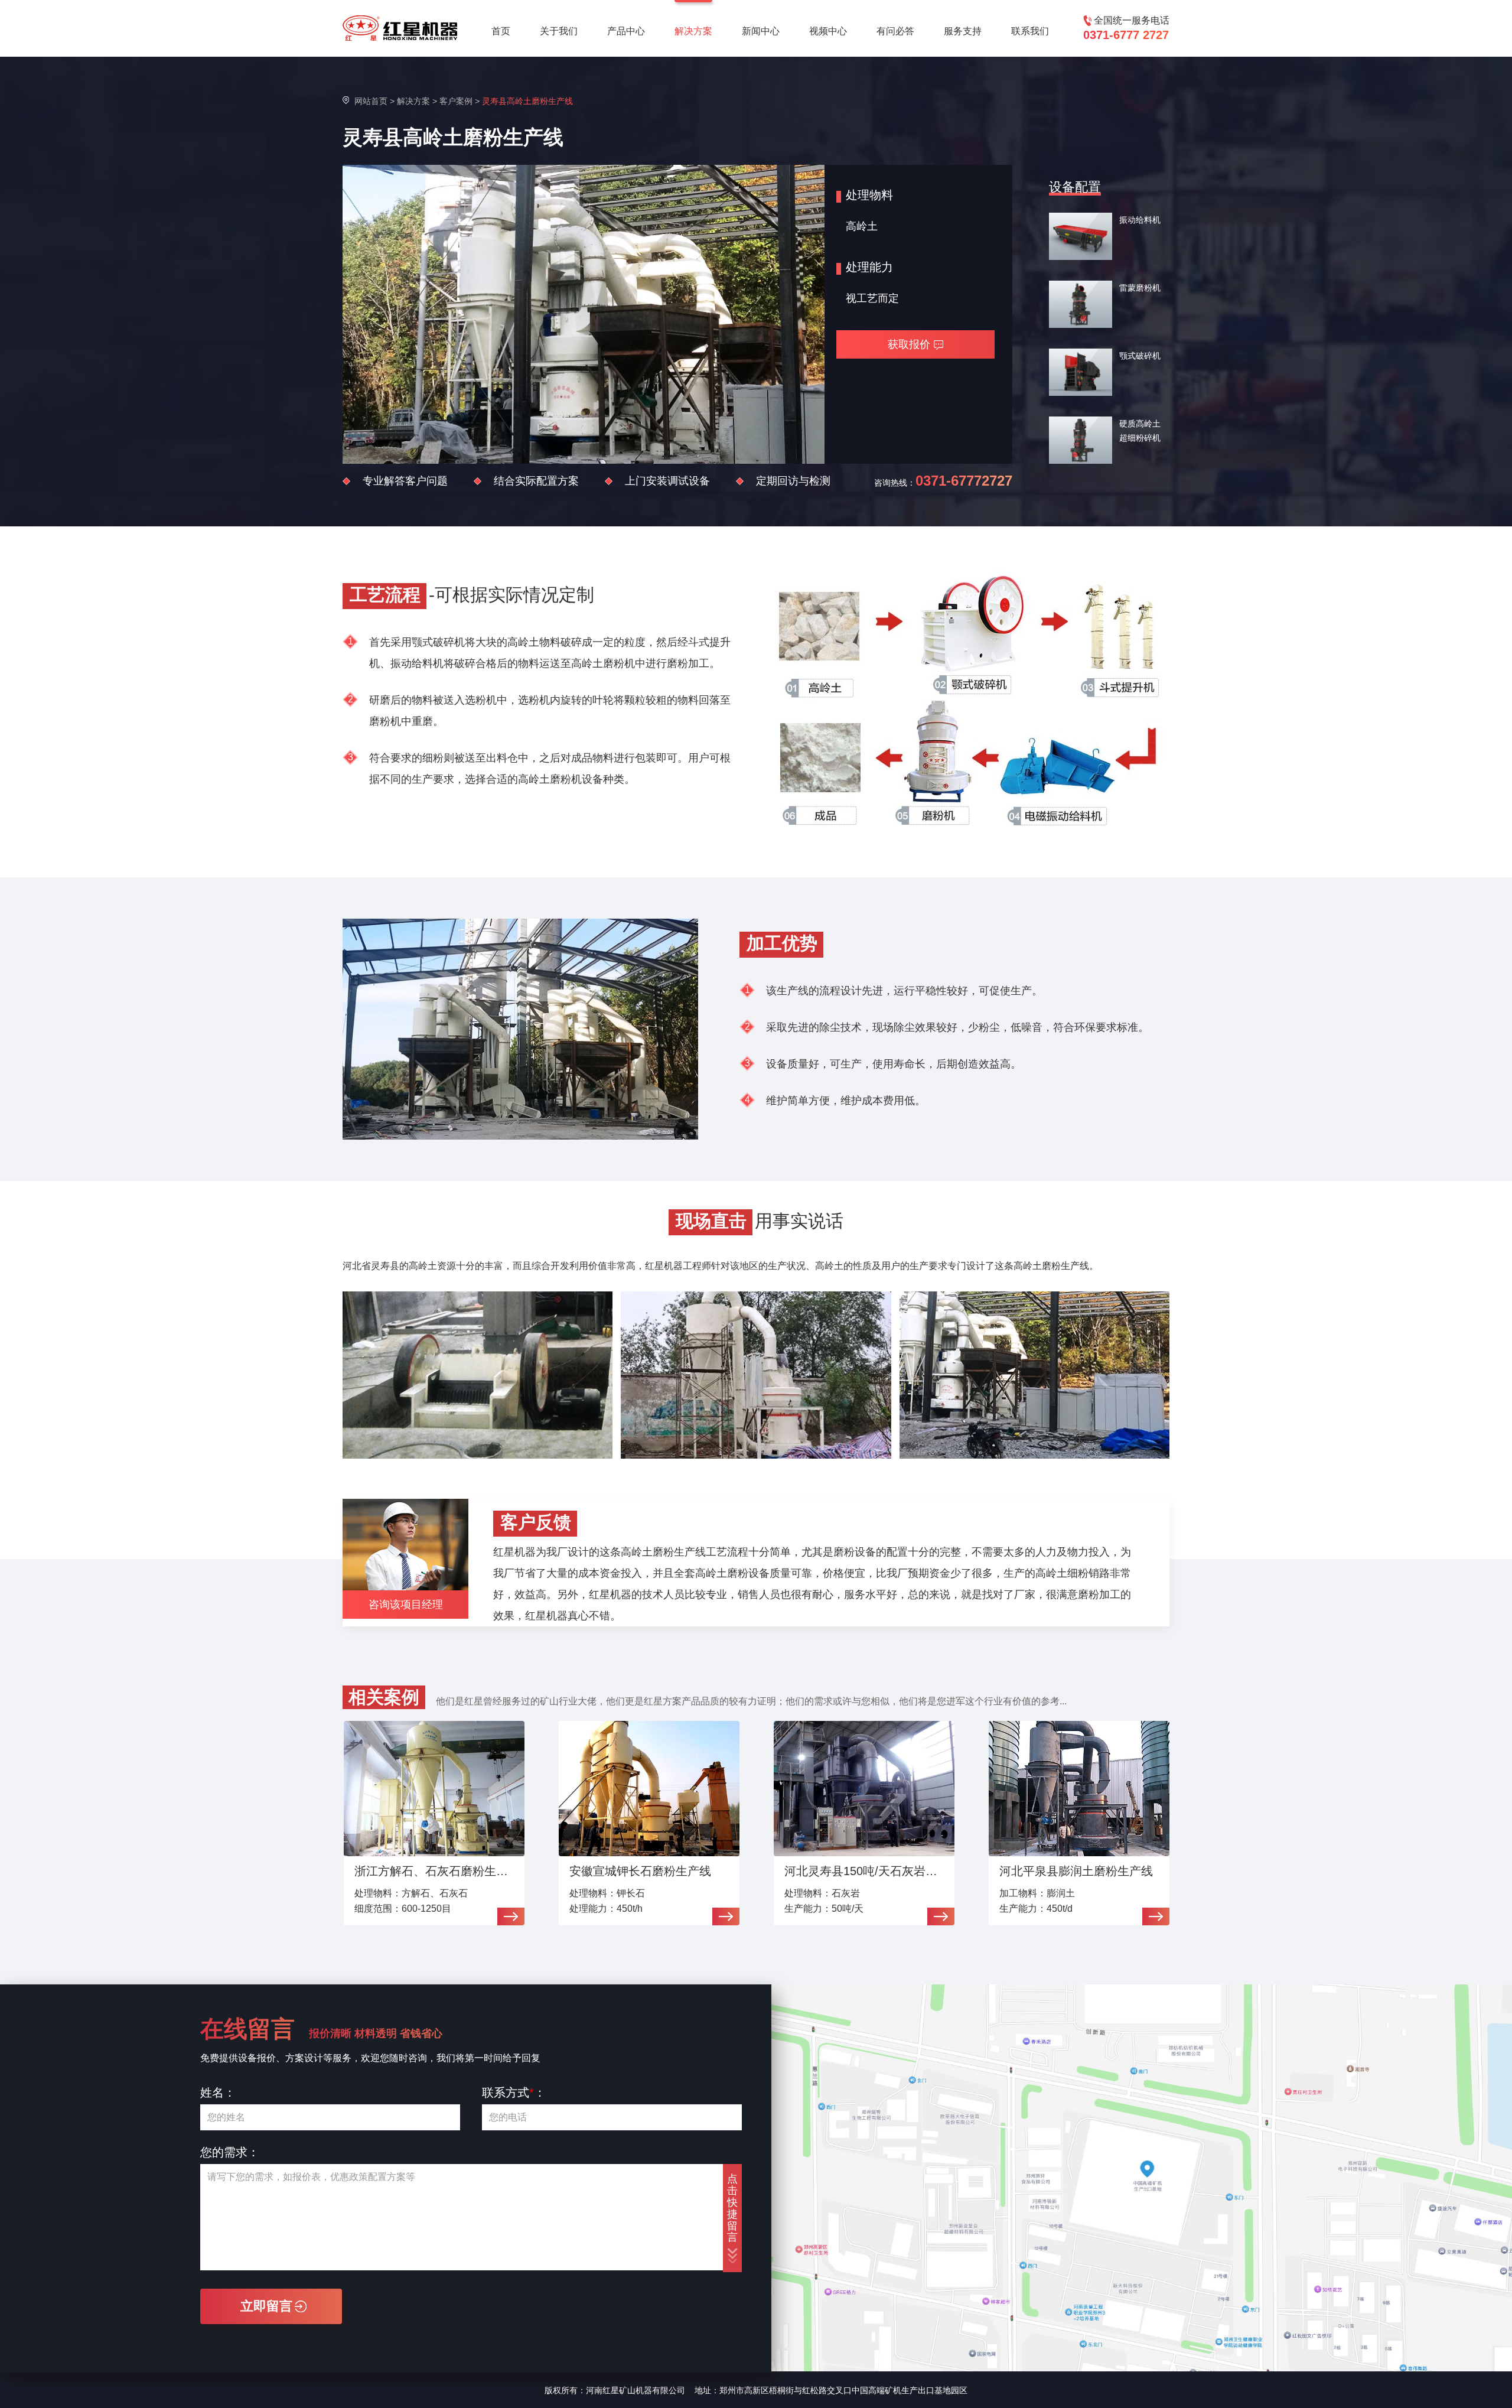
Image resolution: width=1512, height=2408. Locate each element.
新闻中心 (761, 31)
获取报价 (909, 344)
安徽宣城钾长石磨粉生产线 (640, 1871)
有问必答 (895, 31)
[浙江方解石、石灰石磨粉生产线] (434, 1789)
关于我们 (559, 31)
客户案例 (456, 101)
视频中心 (828, 31)
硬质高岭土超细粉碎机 (1140, 431)
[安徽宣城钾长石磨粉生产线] (649, 1789)
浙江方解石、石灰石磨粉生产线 (436, 1871)
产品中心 (626, 31)
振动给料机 (1140, 220)
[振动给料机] (1081, 236)
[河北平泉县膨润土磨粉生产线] (1079, 1789)
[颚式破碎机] (1081, 372)
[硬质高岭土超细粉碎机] (1081, 440)
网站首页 (371, 101)
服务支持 (963, 31)
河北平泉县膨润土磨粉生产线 (1076, 1871)
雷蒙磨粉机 (1140, 288)
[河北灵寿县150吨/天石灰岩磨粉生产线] (864, 1789)
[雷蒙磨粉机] (1081, 304)
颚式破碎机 (1140, 356)
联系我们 (1030, 31)
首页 (501, 31)
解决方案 (693, 31)
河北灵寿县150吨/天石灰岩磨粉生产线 (866, 1871)
